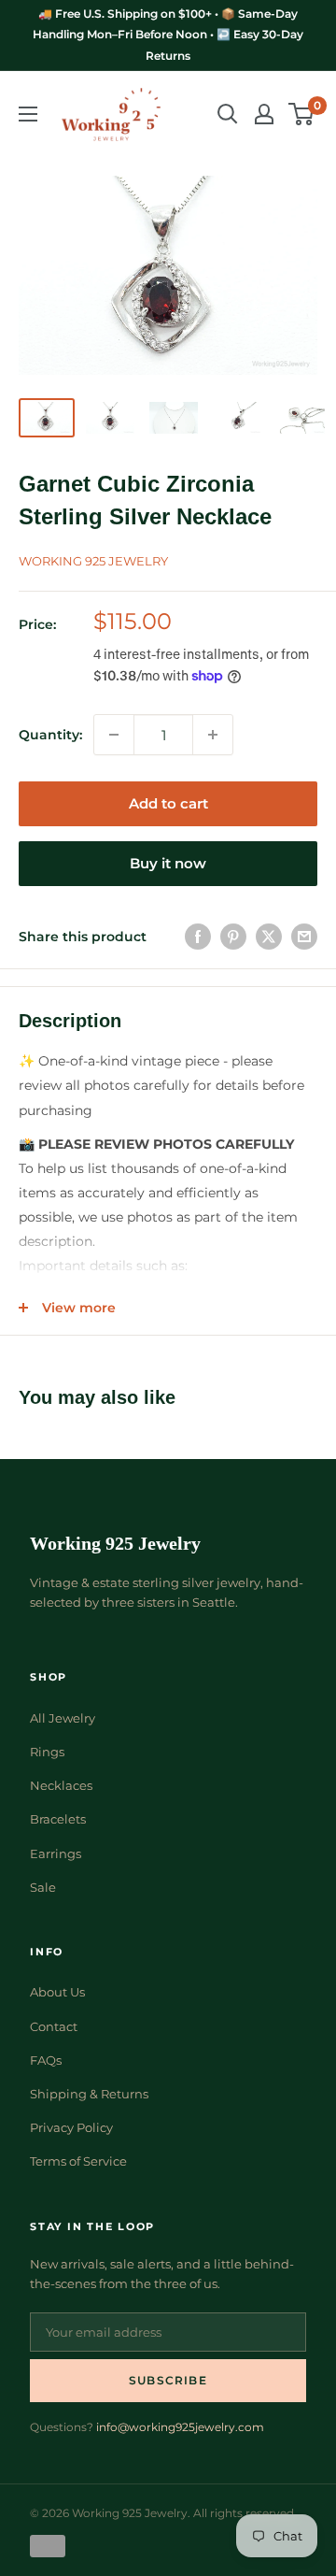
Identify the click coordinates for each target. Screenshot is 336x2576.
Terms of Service (78, 2161)
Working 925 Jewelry (93, 561)
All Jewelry (63, 1718)
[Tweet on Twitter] (269, 937)
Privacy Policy (71, 2127)
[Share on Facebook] (198, 937)
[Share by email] (304, 937)
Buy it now (168, 863)
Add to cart (168, 803)
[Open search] (228, 114)
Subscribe (168, 2380)
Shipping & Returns (89, 2094)
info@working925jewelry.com (180, 2427)
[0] (302, 114)
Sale (43, 1887)
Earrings (56, 1853)
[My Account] (264, 114)
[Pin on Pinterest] (233, 937)
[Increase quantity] (213, 735)
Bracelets (58, 1819)
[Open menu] (28, 114)
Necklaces (61, 1785)
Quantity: (50, 735)
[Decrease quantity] (114, 735)
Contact (54, 2026)
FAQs (46, 2060)
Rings (47, 1752)
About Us (57, 1992)
